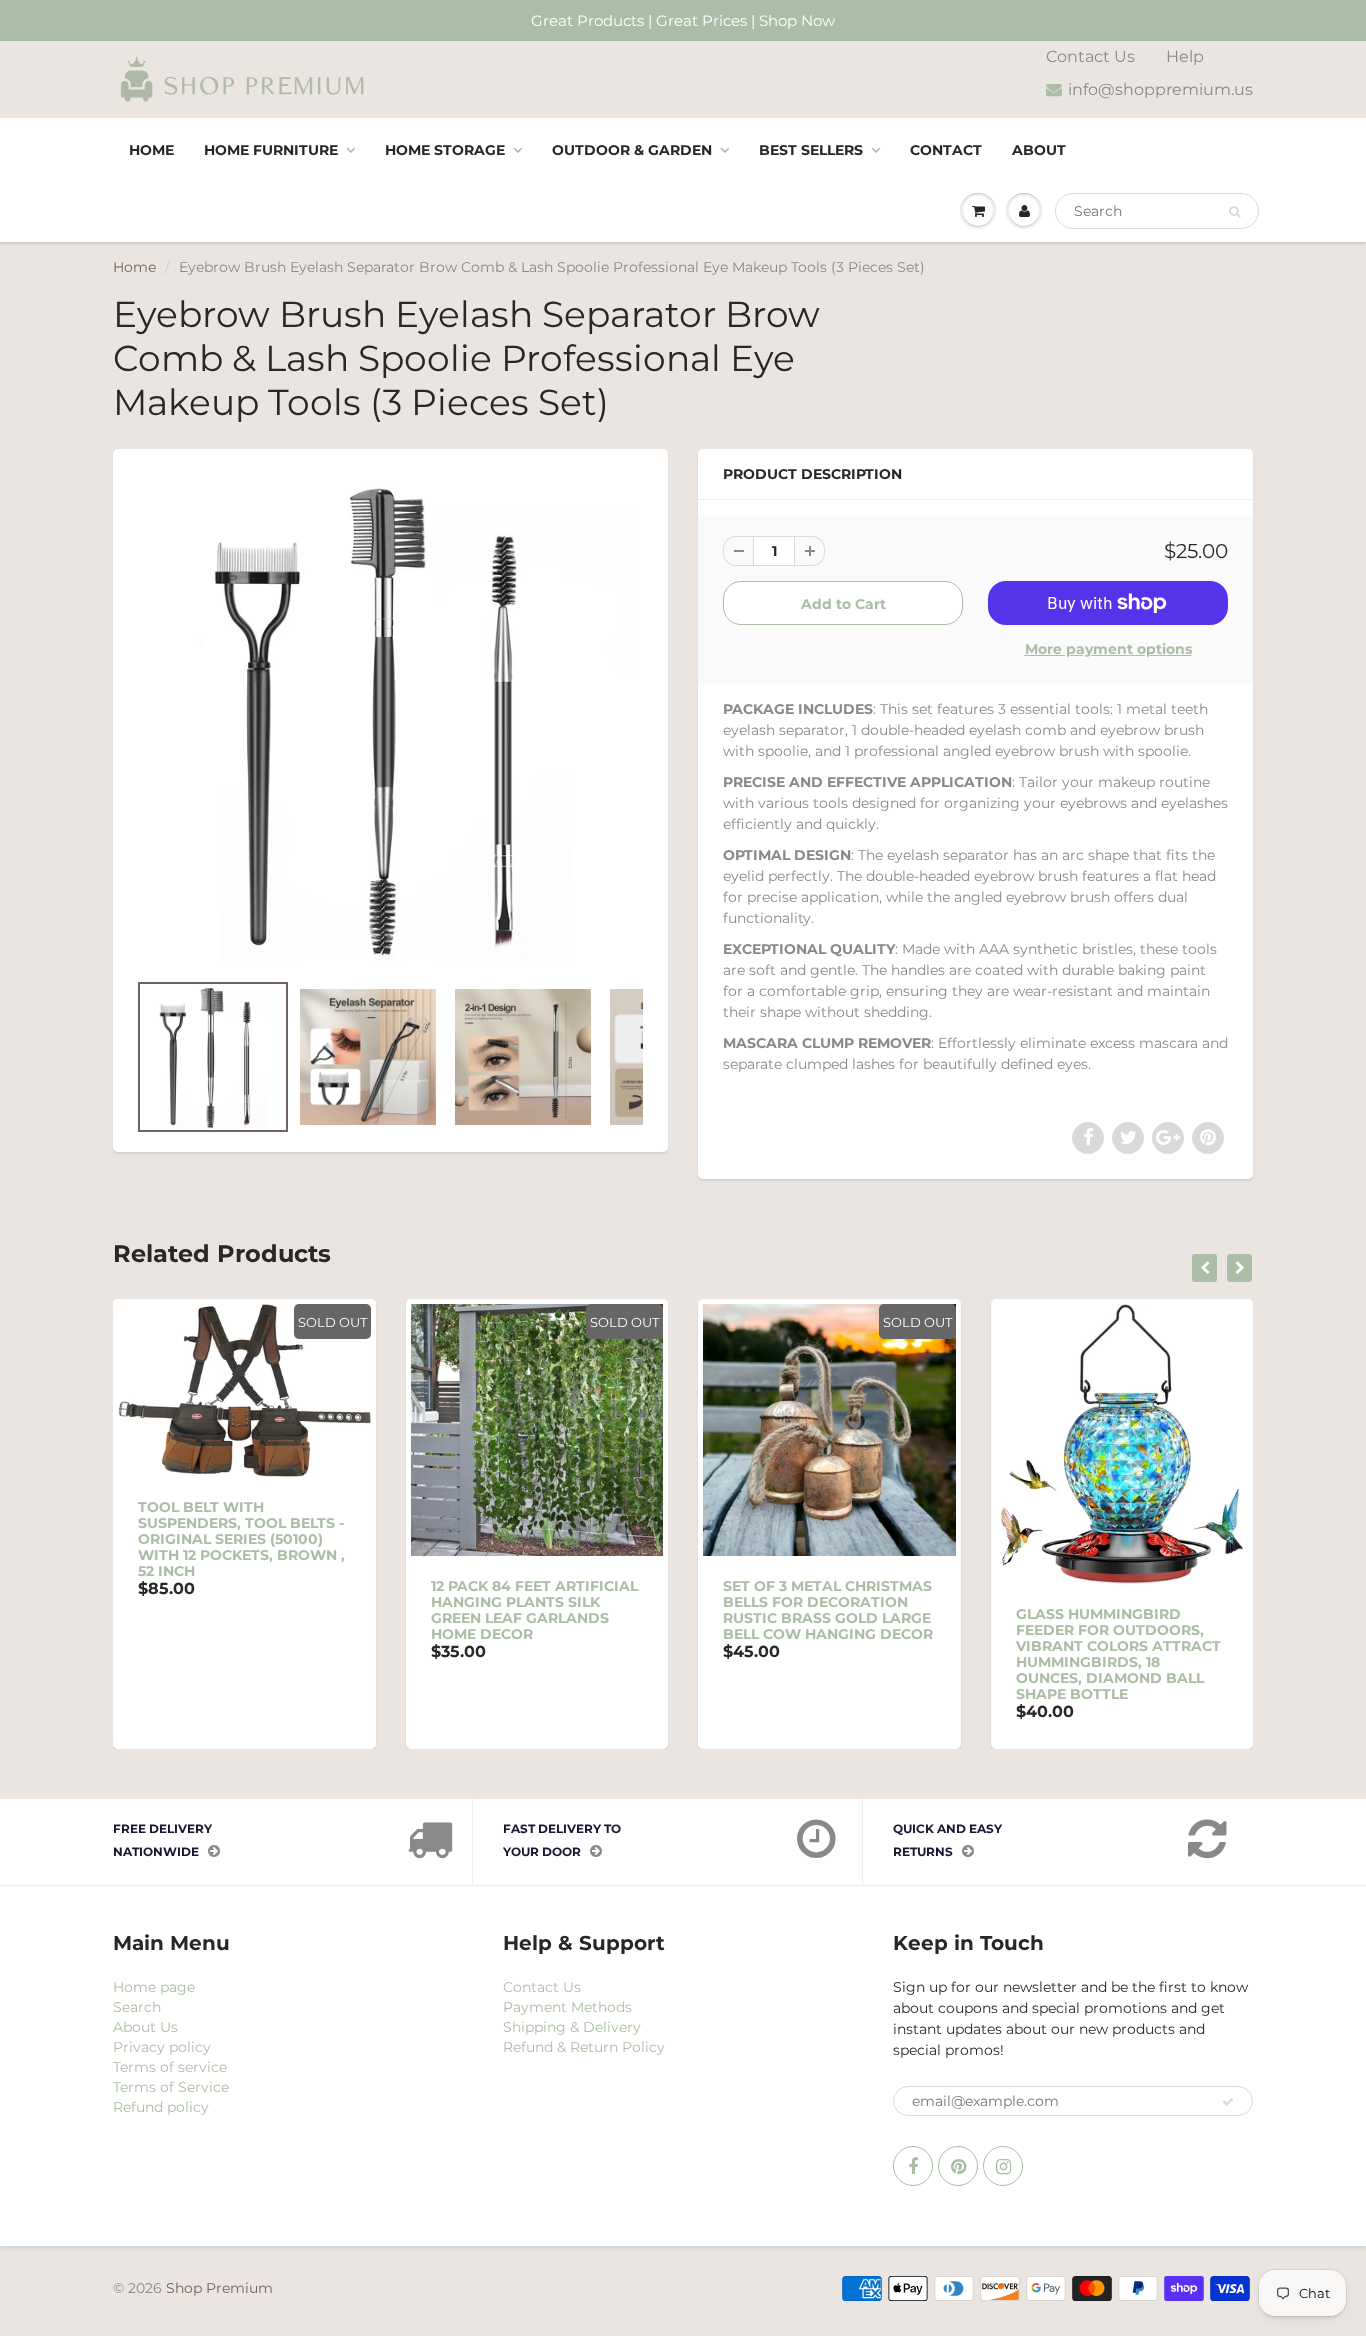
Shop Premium (219, 2288)
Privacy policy (162, 2047)
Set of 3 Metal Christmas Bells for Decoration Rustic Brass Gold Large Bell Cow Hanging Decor (828, 1610)
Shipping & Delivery (572, 2027)
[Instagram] (1003, 2166)
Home (151, 150)
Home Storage (445, 150)
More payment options (1108, 649)
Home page (154, 1987)
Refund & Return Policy (584, 2047)
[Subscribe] (1228, 2102)
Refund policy (161, 2107)
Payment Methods (567, 2007)
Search (137, 2007)
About (1039, 150)
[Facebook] (913, 2166)
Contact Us (1090, 56)
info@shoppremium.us (1160, 89)
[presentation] (1204, 1268)
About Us (145, 2027)
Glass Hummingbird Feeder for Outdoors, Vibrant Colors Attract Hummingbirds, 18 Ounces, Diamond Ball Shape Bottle (1118, 1654)
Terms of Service (171, 2087)
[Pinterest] (958, 2166)
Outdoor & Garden (632, 150)
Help (1185, 56)
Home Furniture (271, 150)
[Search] (1234, 212)
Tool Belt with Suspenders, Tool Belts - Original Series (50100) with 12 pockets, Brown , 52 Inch (241, 1539)
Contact (946, 150)
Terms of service (170, 2067)
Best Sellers (811, 150)
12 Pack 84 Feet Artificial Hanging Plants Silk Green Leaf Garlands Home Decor (534, 1610)
